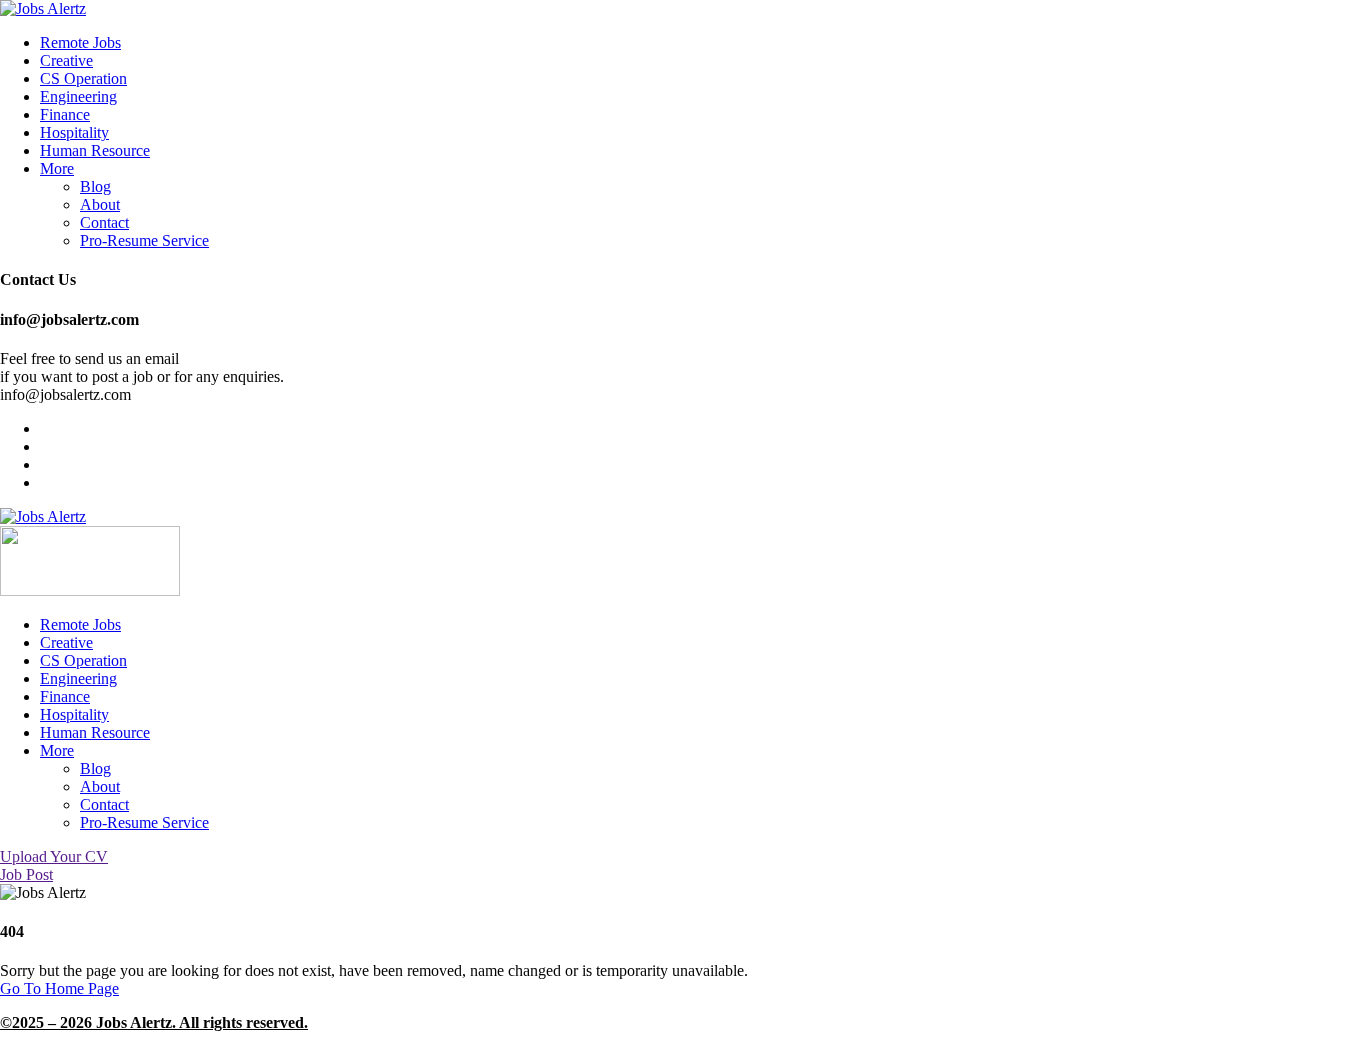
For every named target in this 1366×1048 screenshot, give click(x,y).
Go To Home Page (59, 988)
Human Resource (95, 150)
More (57, 168)
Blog (95, 186)
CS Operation (83, 78)
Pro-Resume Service (144, 240)
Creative (66, 60)
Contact (104, 222)
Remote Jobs (80, 42)
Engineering (78, 96)
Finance (65, 114)
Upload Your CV (54, 856)
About (100, 204)
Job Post (26, 874)
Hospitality (74, 132)
